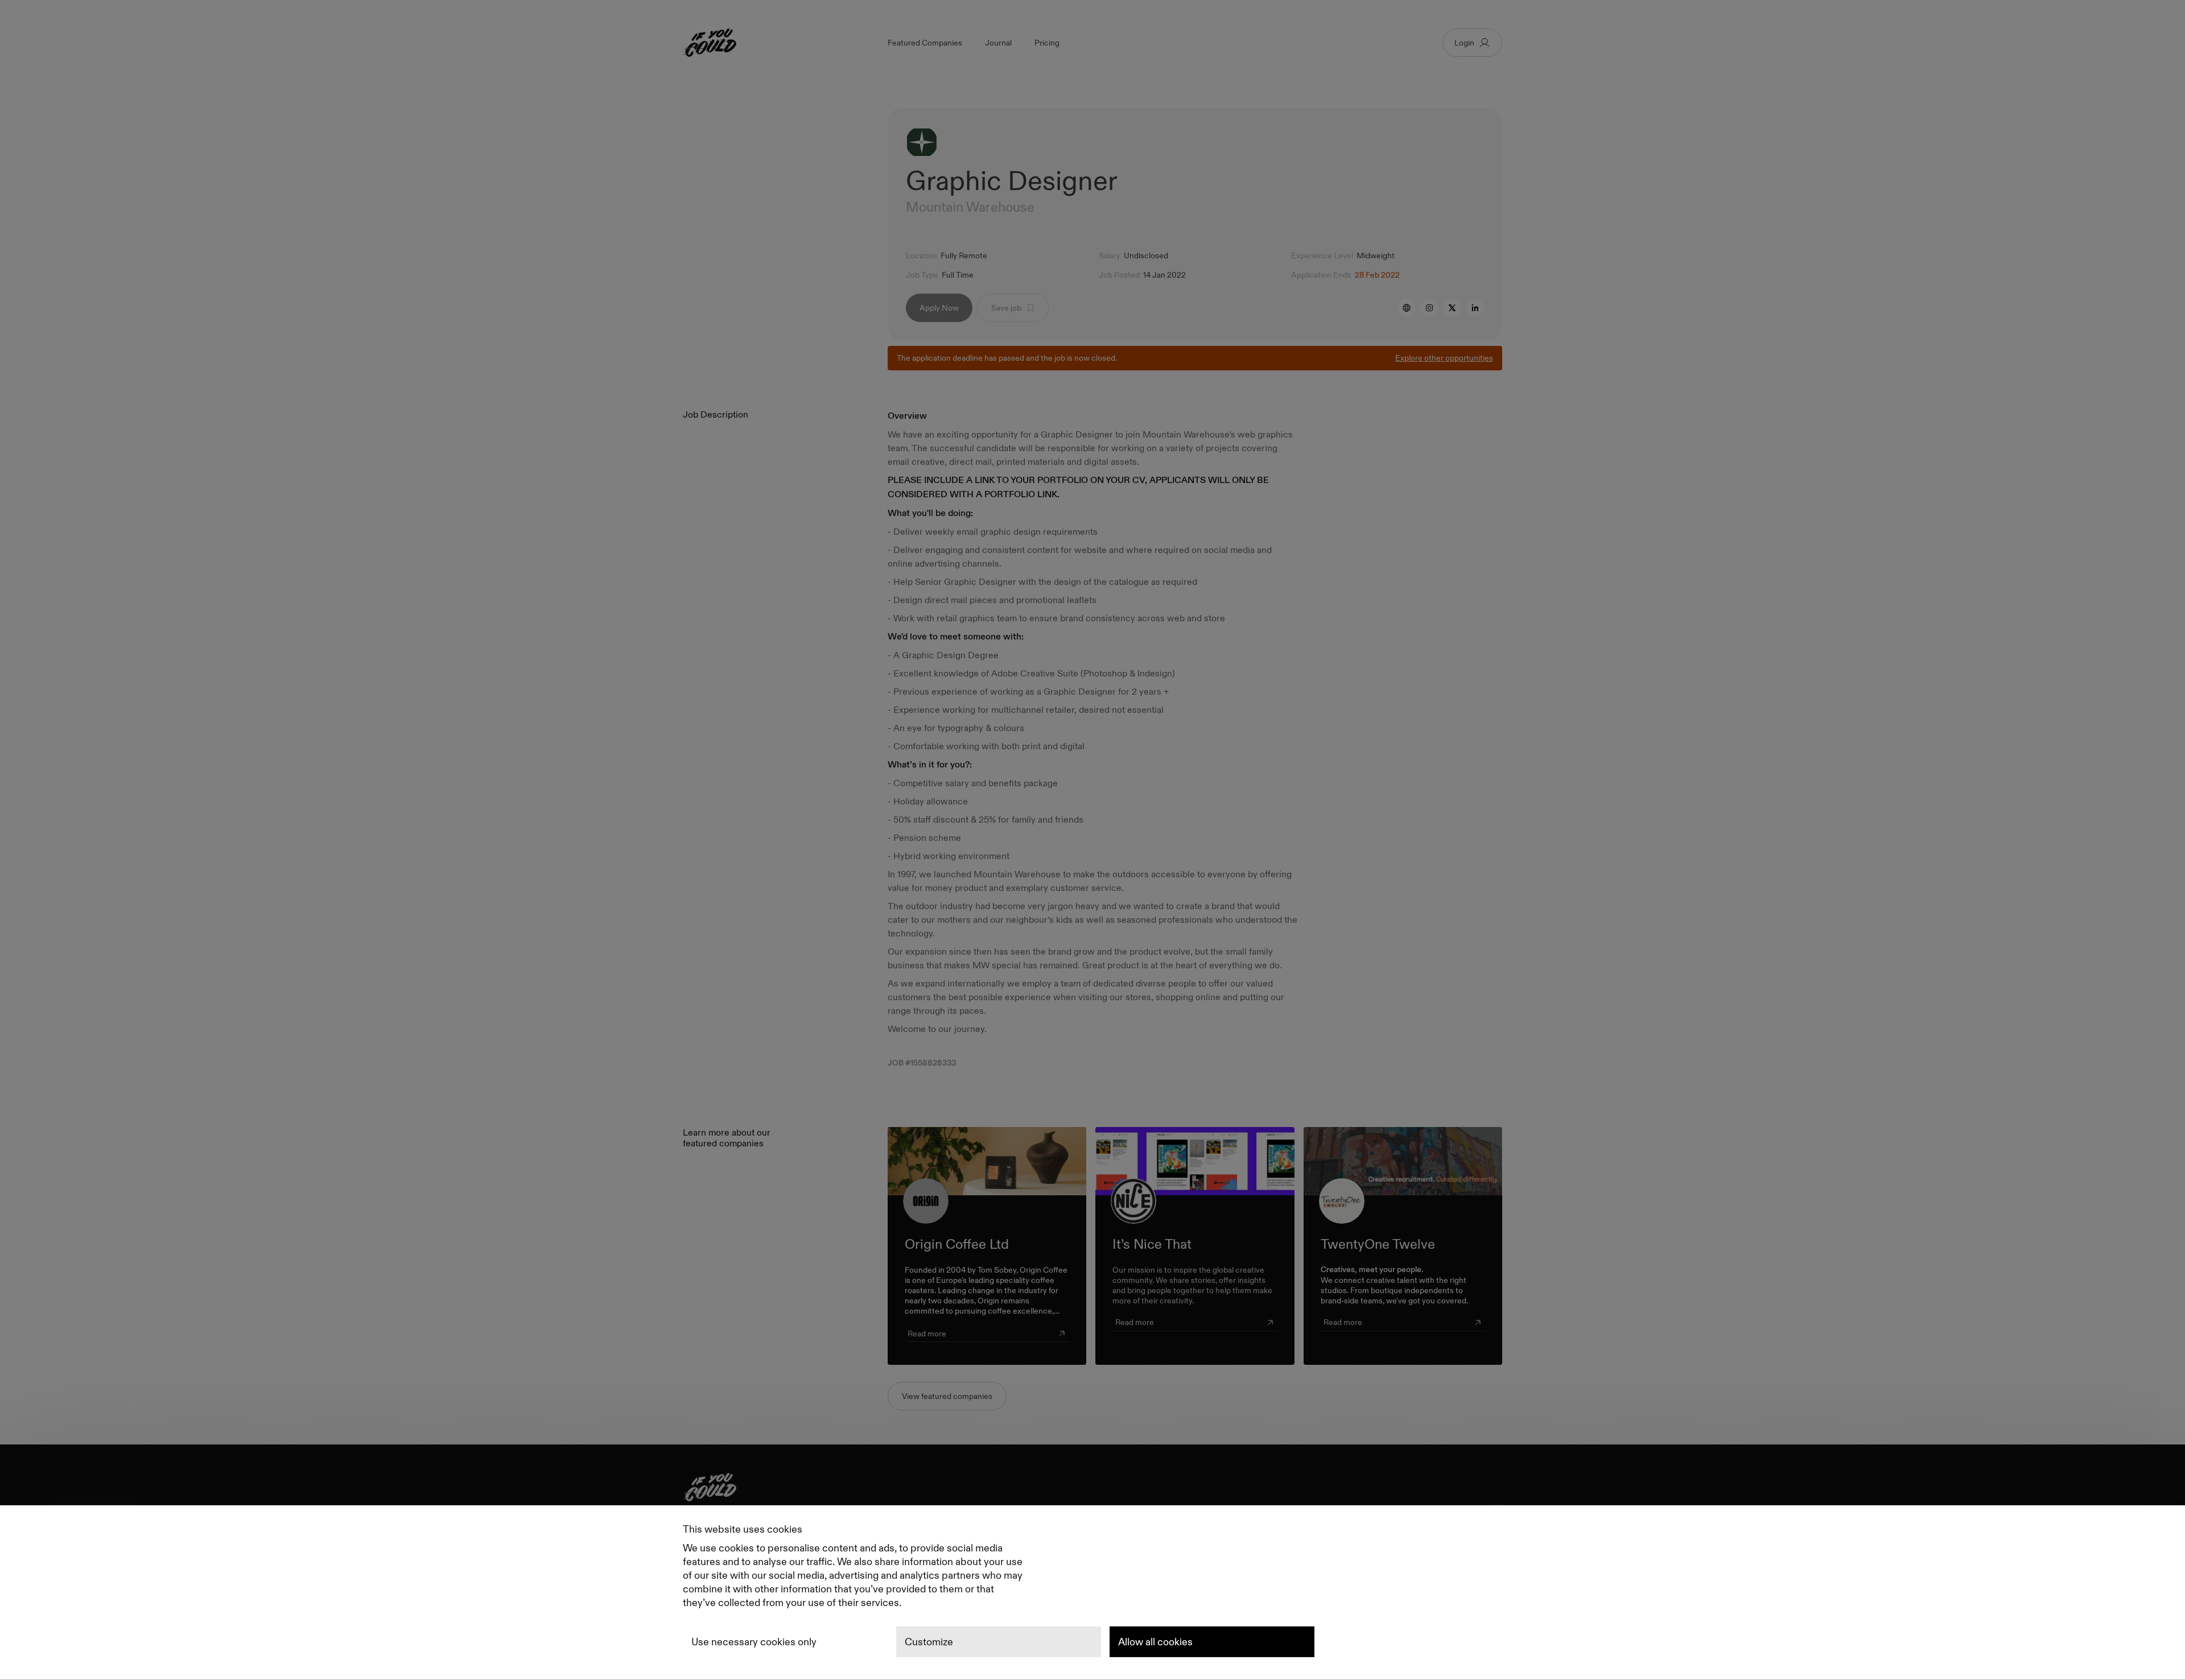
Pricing (1047, 43)
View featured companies (947, 1396)
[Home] (1092, 1490)
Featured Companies (925, 43)
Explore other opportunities (1444, 358)
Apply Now (939, 308)
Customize (929, 1642)
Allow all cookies (1155, 1642)
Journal (998, 43)
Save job (1006, 308)
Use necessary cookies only (754, 1642)
